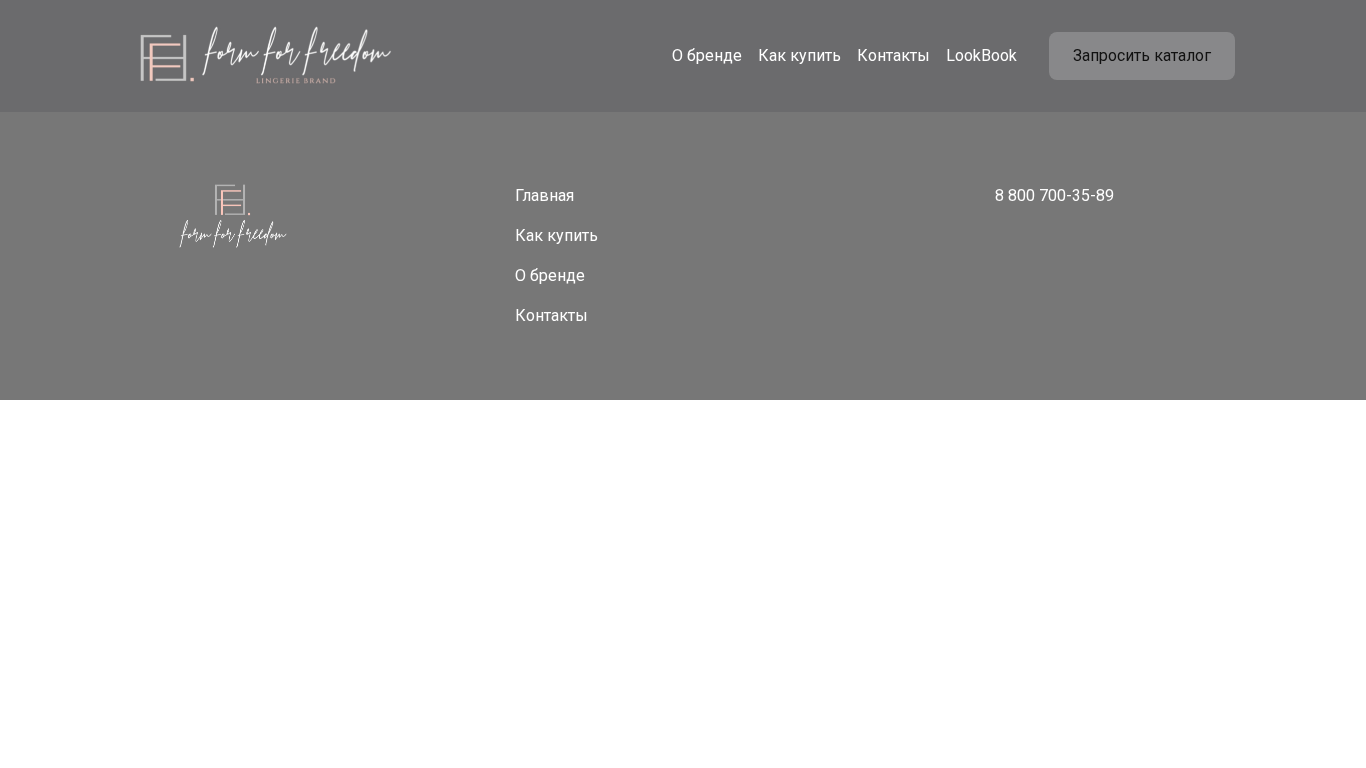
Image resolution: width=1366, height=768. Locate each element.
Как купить (799, 55)
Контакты (893, 55)
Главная (544, 195)
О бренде (707, 55)
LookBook (981, 55)
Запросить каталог (1142, 55)
